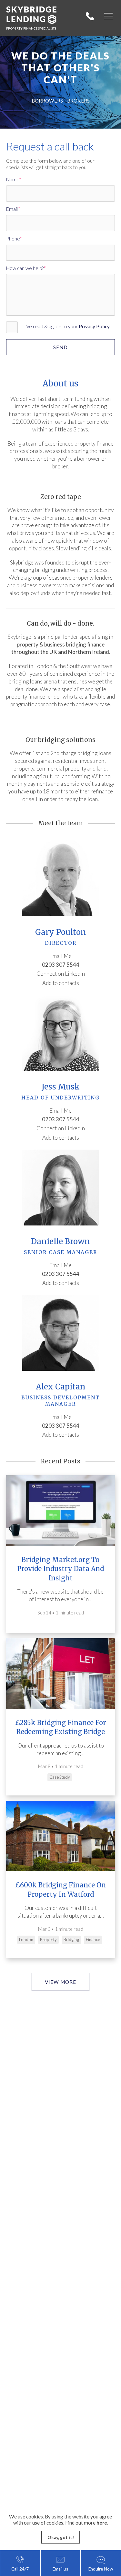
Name (13, 179)
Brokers (78, 101)
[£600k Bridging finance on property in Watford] (61, 1836)
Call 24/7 (20, 2569)
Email (12, 209)
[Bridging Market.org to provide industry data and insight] (61, 1510)
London (26, 1939)
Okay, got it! (61, 2537)
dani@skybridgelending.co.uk (60, 1265)
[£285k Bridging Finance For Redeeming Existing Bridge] (61, 1673)
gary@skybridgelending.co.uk (61, 955)
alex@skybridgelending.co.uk (60, 1416)
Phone (13, 239)
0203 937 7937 (92, 16)
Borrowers (47, 101)
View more (60, 1982)
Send (60, 347)
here (102, 2523)
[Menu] (108, 16)
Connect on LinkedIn (61, 974)
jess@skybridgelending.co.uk (61, 1110)
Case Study (60, 1777)
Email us (60, 2569)
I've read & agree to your (67, 326)
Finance (93, 1939)
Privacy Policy (94, 326)
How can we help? (25, 268)
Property (48, 1939)
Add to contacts (61, 983)
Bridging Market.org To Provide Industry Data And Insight (60, 1569)
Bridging (71, 1939)
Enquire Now (101, 2569)
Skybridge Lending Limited (33, 15)
